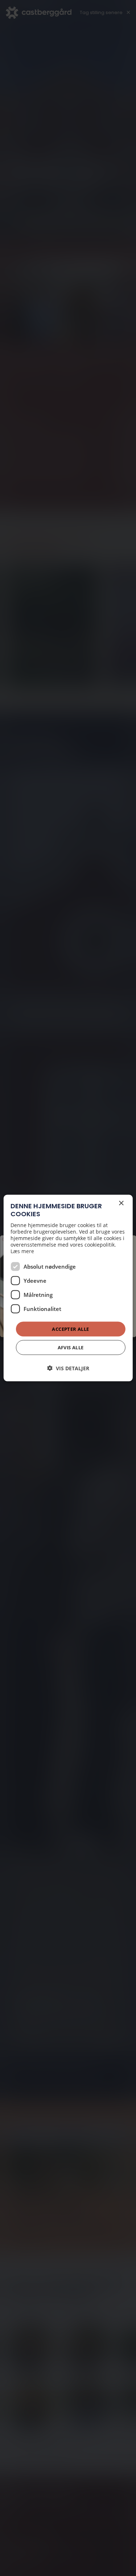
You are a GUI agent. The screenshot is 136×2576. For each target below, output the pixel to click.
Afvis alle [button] (71, 1347)
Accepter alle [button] (70, 1329)
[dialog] (68, 1288)
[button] (68, 1368)
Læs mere (22, 1251)
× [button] (121, 1203)
